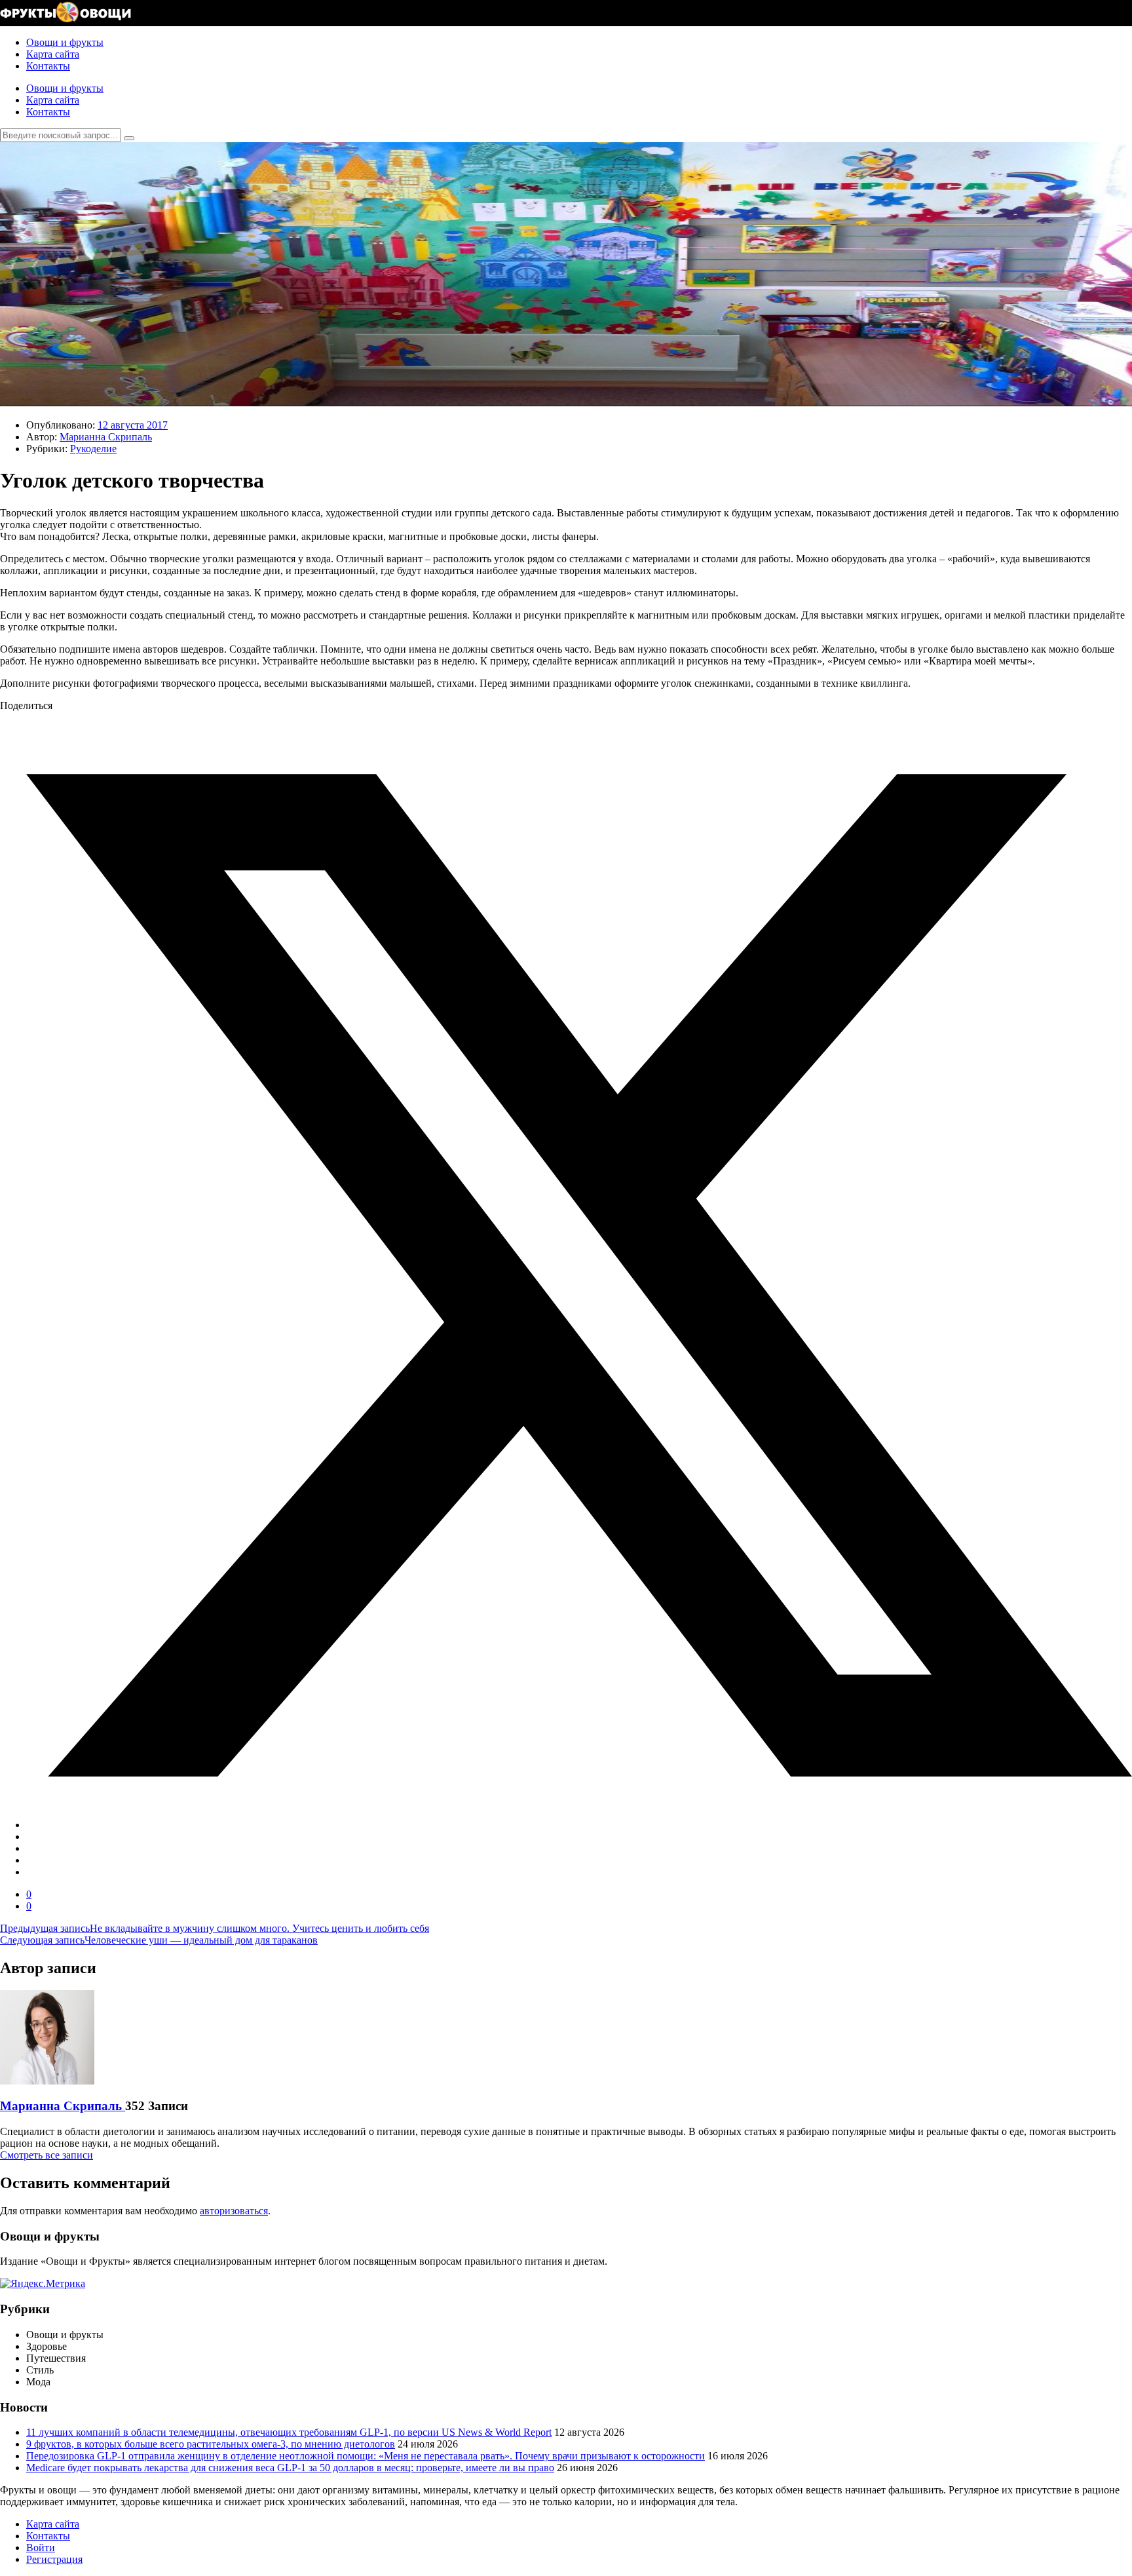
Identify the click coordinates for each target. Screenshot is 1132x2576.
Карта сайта (53, 54)
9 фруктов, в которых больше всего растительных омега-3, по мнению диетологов (211, 2444)
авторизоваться (234, 2211)
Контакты (48, 66)
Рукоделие (93, 449)
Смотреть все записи (47, 2155)
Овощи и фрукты (65, 42)
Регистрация (54, 2559)
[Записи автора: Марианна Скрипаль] (47, 2081)
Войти (41, 2547)
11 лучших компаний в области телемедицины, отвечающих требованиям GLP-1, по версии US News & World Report (289, 2432)
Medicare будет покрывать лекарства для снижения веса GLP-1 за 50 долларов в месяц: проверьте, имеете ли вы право (290, 2468)
